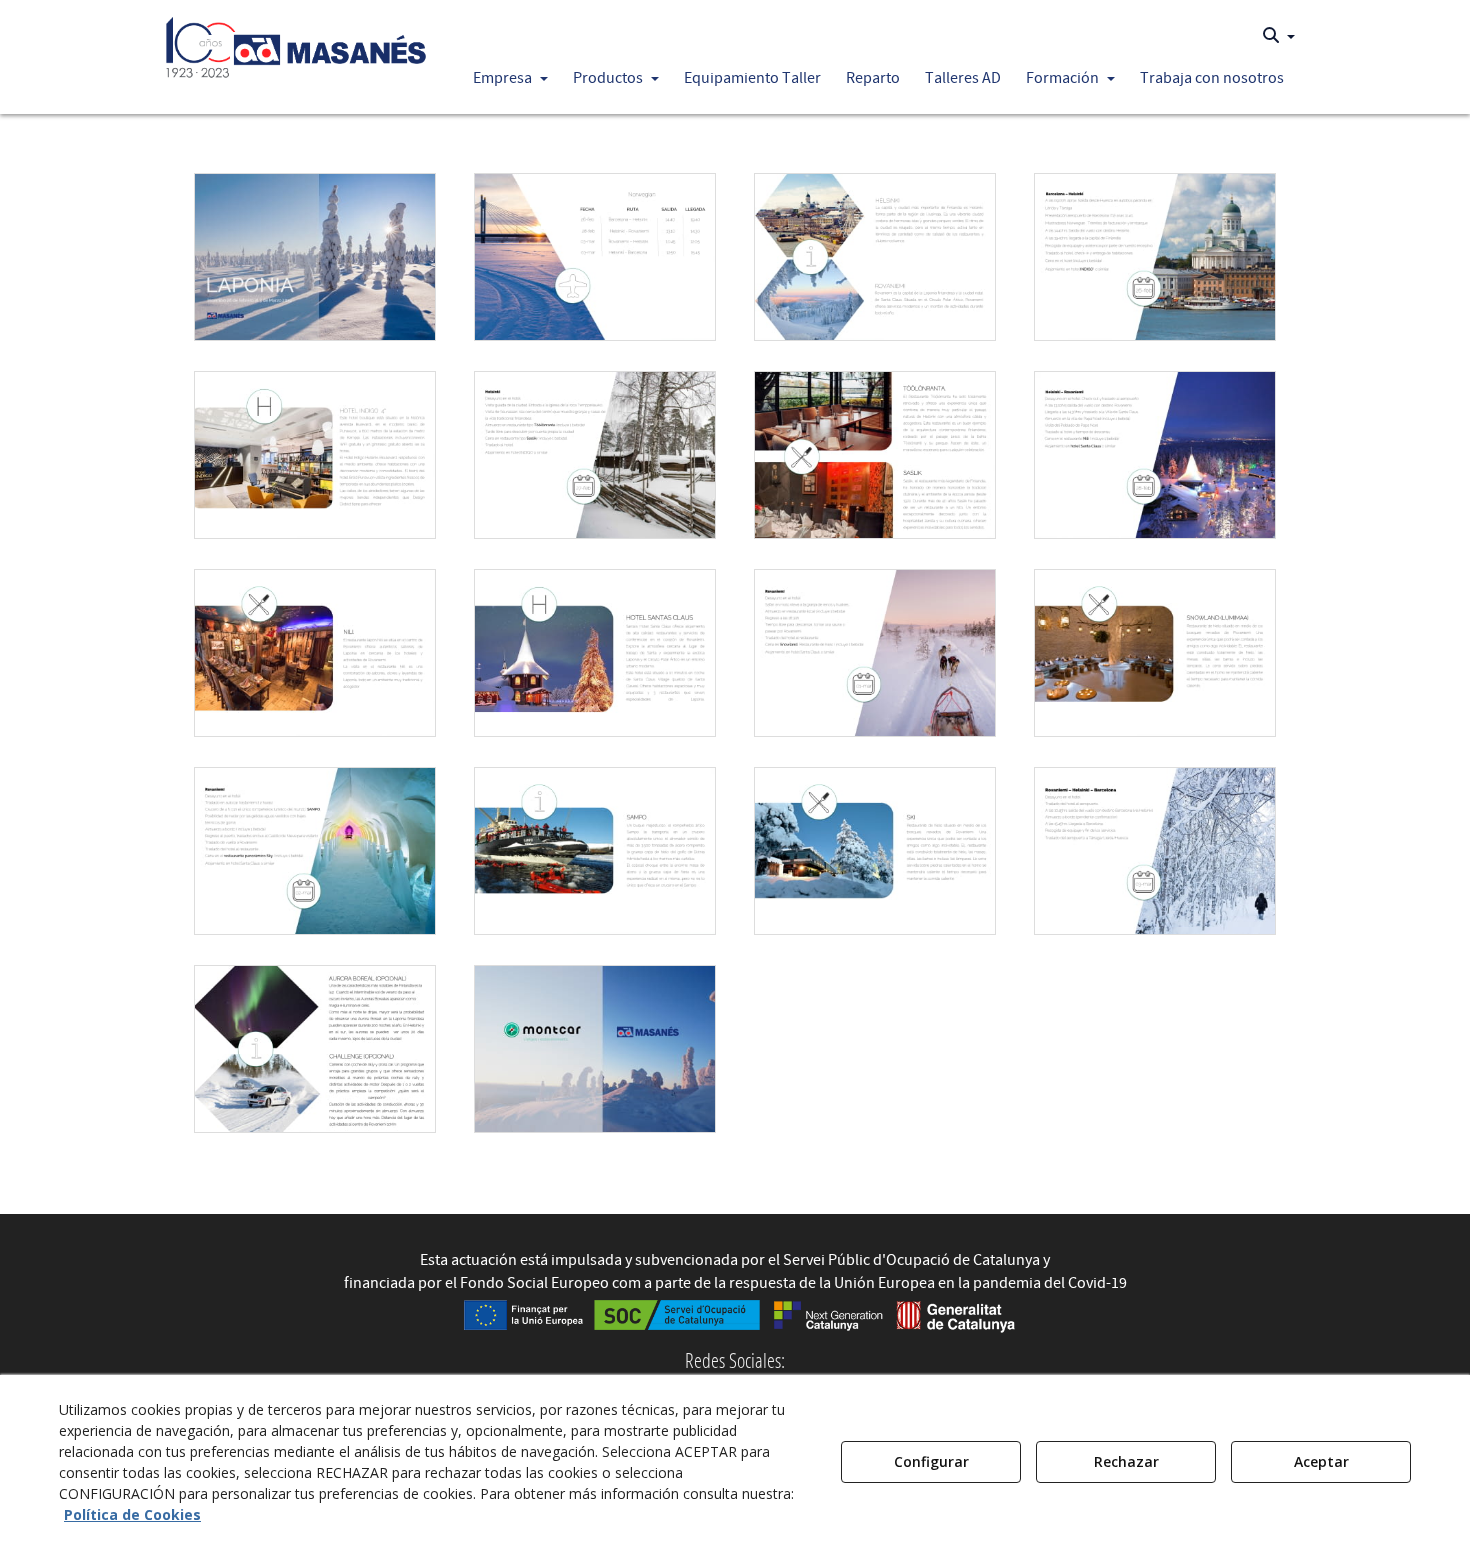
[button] (296, 42)
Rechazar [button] (1126, 1461)
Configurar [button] (931, 1461)
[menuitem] (1279, 36)
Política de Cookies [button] (132, 1514)
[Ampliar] (315, 257)
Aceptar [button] (1321, 1461)
